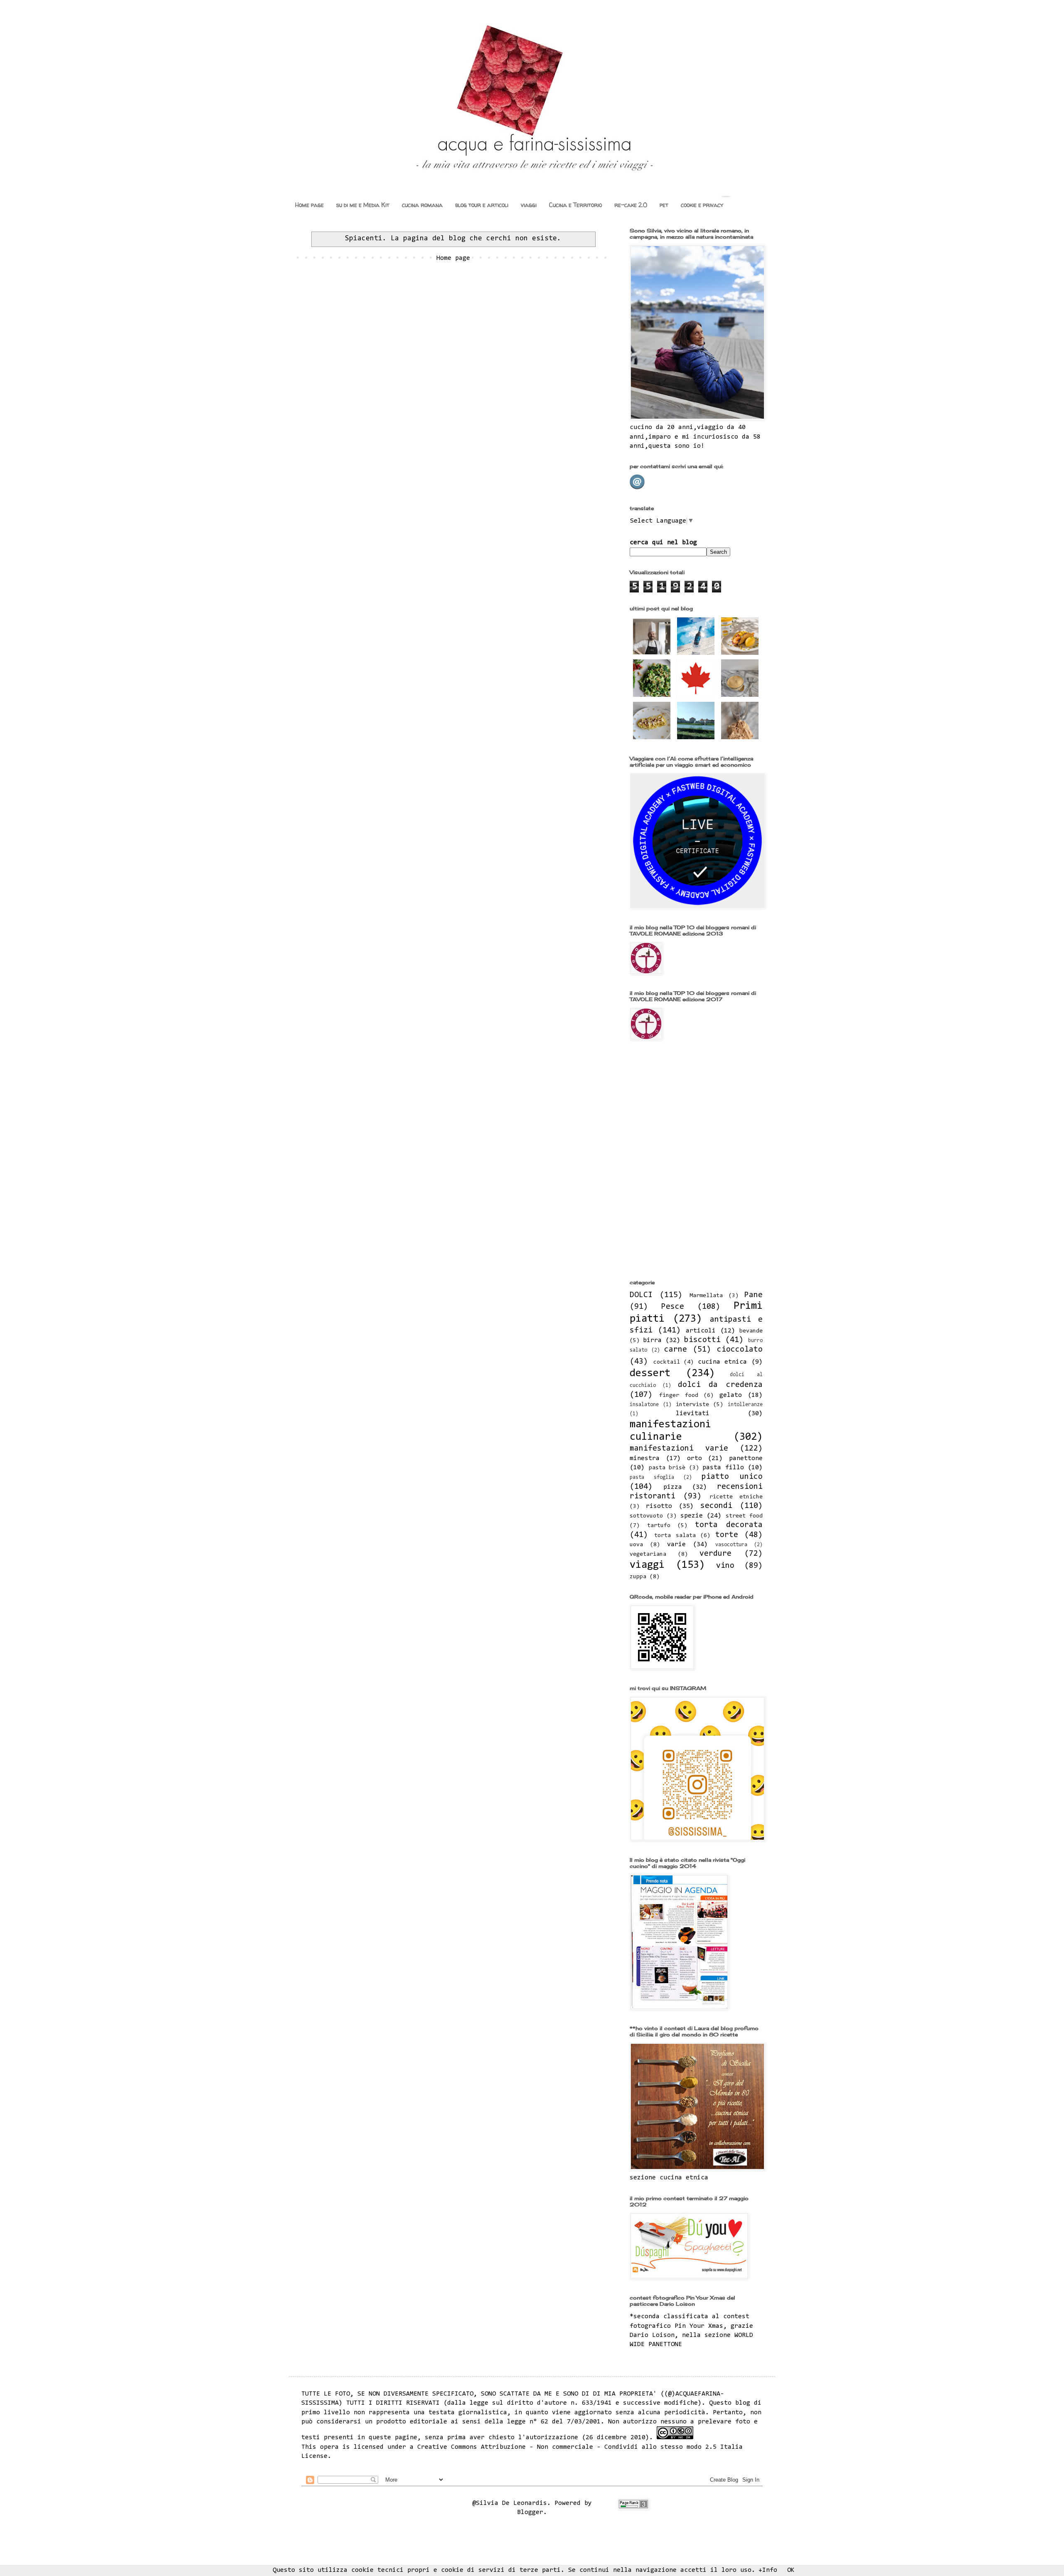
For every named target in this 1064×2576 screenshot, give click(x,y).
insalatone (644, 1405)
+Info (768, 2570)
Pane (754, 1295)
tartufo (659, 1526)
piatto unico (732, 1477)
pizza (673, 1487)
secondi (716, 1506)
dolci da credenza (720, 1385)
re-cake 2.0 (631, 205)
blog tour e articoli (482, 205)
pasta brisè (667, 1468)
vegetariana (648, 1554)
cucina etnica (723, 1362)
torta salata (675, 1536)
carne (676, 1350)
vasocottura (731, 1545)
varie (676, 1545)
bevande (751, 1331)
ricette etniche (736, 1497)
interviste (692, 1405)
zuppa (638, 1577)
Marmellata (706, 1296)
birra (652, 1340)
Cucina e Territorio (575, 205)
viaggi (529, 205)
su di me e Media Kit (363, 205)
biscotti (702, 1340)
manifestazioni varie (679, 1449)
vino (725, 1566)
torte (727, 1535)
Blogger (530, 2512)
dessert (650, 1374)
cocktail (667, 1362)
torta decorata (729, 1525)
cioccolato (740, 1350)
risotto (659, 1506)
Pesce (673, 1307)
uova (636, 1545)
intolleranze (745, 1405)
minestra (645, 1458)
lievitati (693, 1414)
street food (744, 1516)
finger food (679, 1395)
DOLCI (641, 1295)
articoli (701, 1331)
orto (695, 1458)
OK (791, 2570)
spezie (692, 1516)
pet (664, 205)
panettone (746, 1458)
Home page (309, 205)
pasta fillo (723, 1468)
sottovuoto (646, 1516)
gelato (731, 1395)
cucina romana (422, 205)
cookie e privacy (702, 205)
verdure (715, 1554)
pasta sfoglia (652, 1477)
